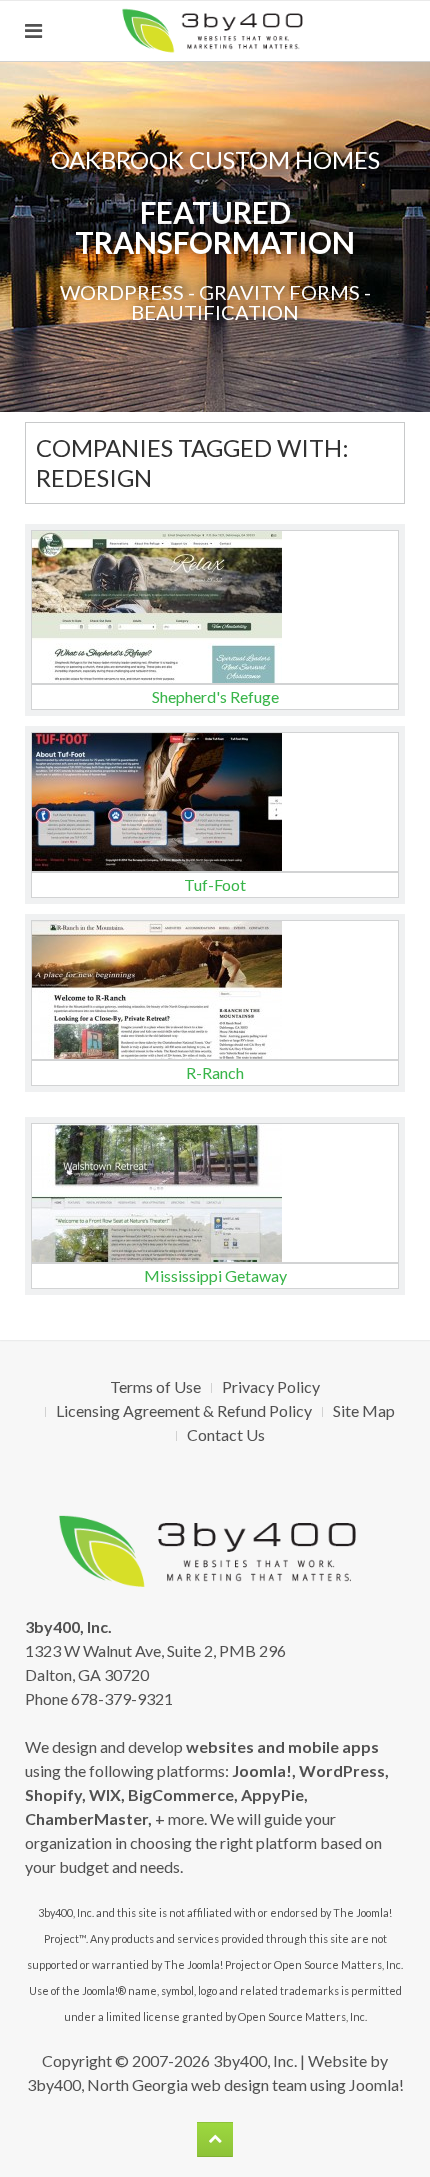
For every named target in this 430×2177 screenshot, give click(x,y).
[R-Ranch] (215, 990)
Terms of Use (155, 1386)
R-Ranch (215, 1072)
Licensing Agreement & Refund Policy (184, 1410)
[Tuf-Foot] (215, 802)
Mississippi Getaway (215, 1275)
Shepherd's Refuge (215, 696)
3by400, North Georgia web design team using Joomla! (215, 2084)
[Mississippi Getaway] (215, 1193)
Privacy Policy (271, 1386)
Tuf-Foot (215, 884)
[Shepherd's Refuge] (215, 607)
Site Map (364, 1410)
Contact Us (226, 1434)
